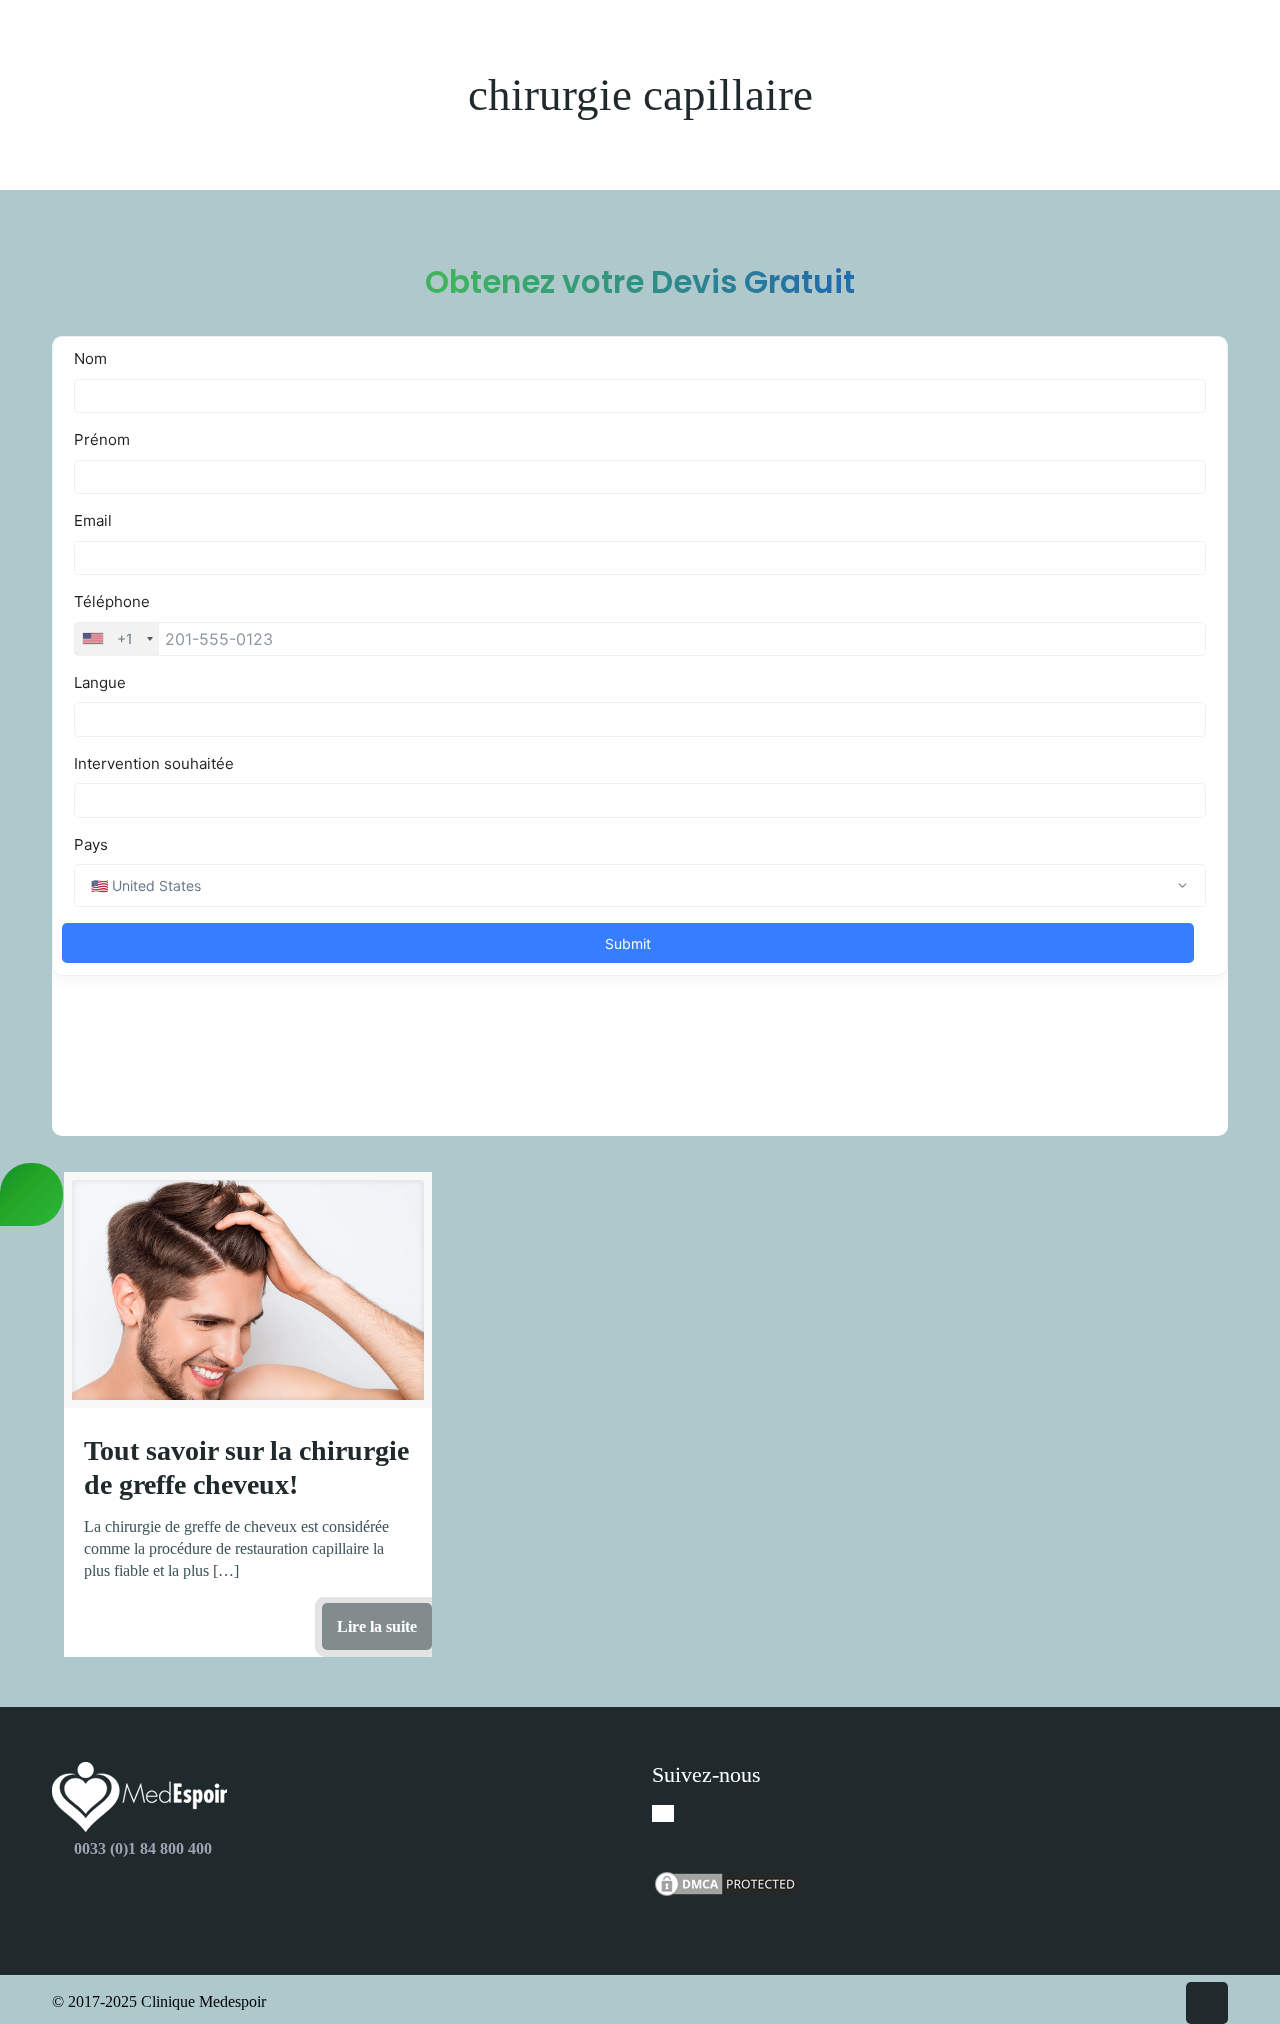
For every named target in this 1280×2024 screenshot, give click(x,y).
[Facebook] (663, 1813)
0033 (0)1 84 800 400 (143, 1848)
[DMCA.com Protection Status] (727, 1893)
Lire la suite (377, 1626)
